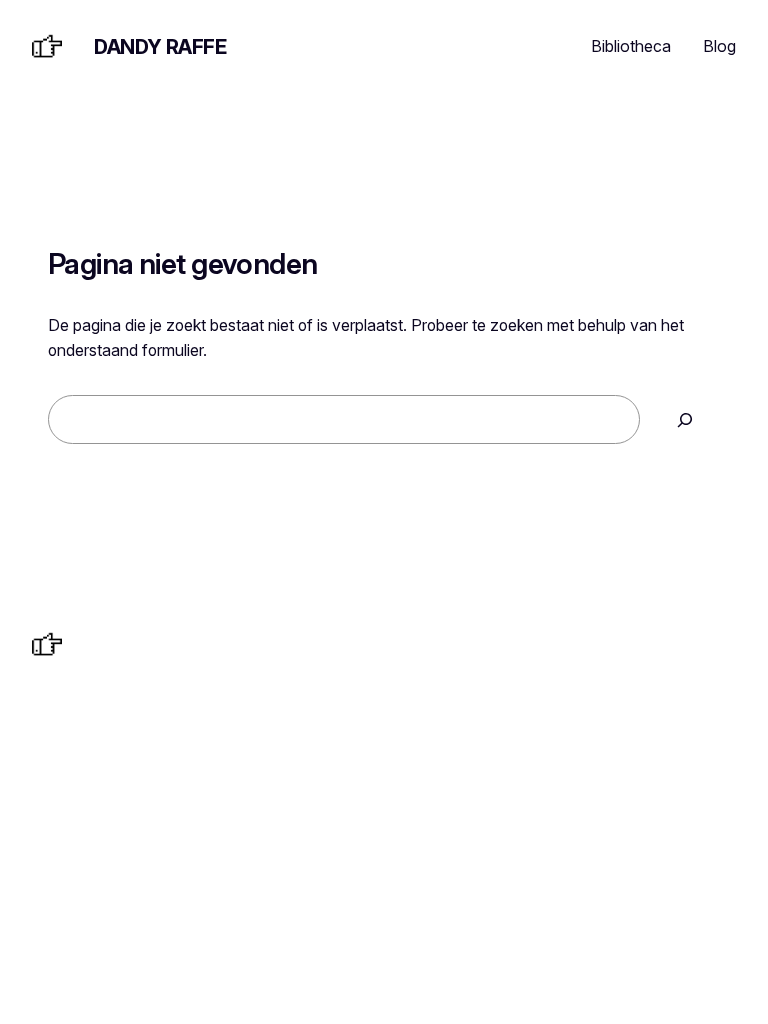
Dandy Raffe (160, 47)
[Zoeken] (685, 419)
